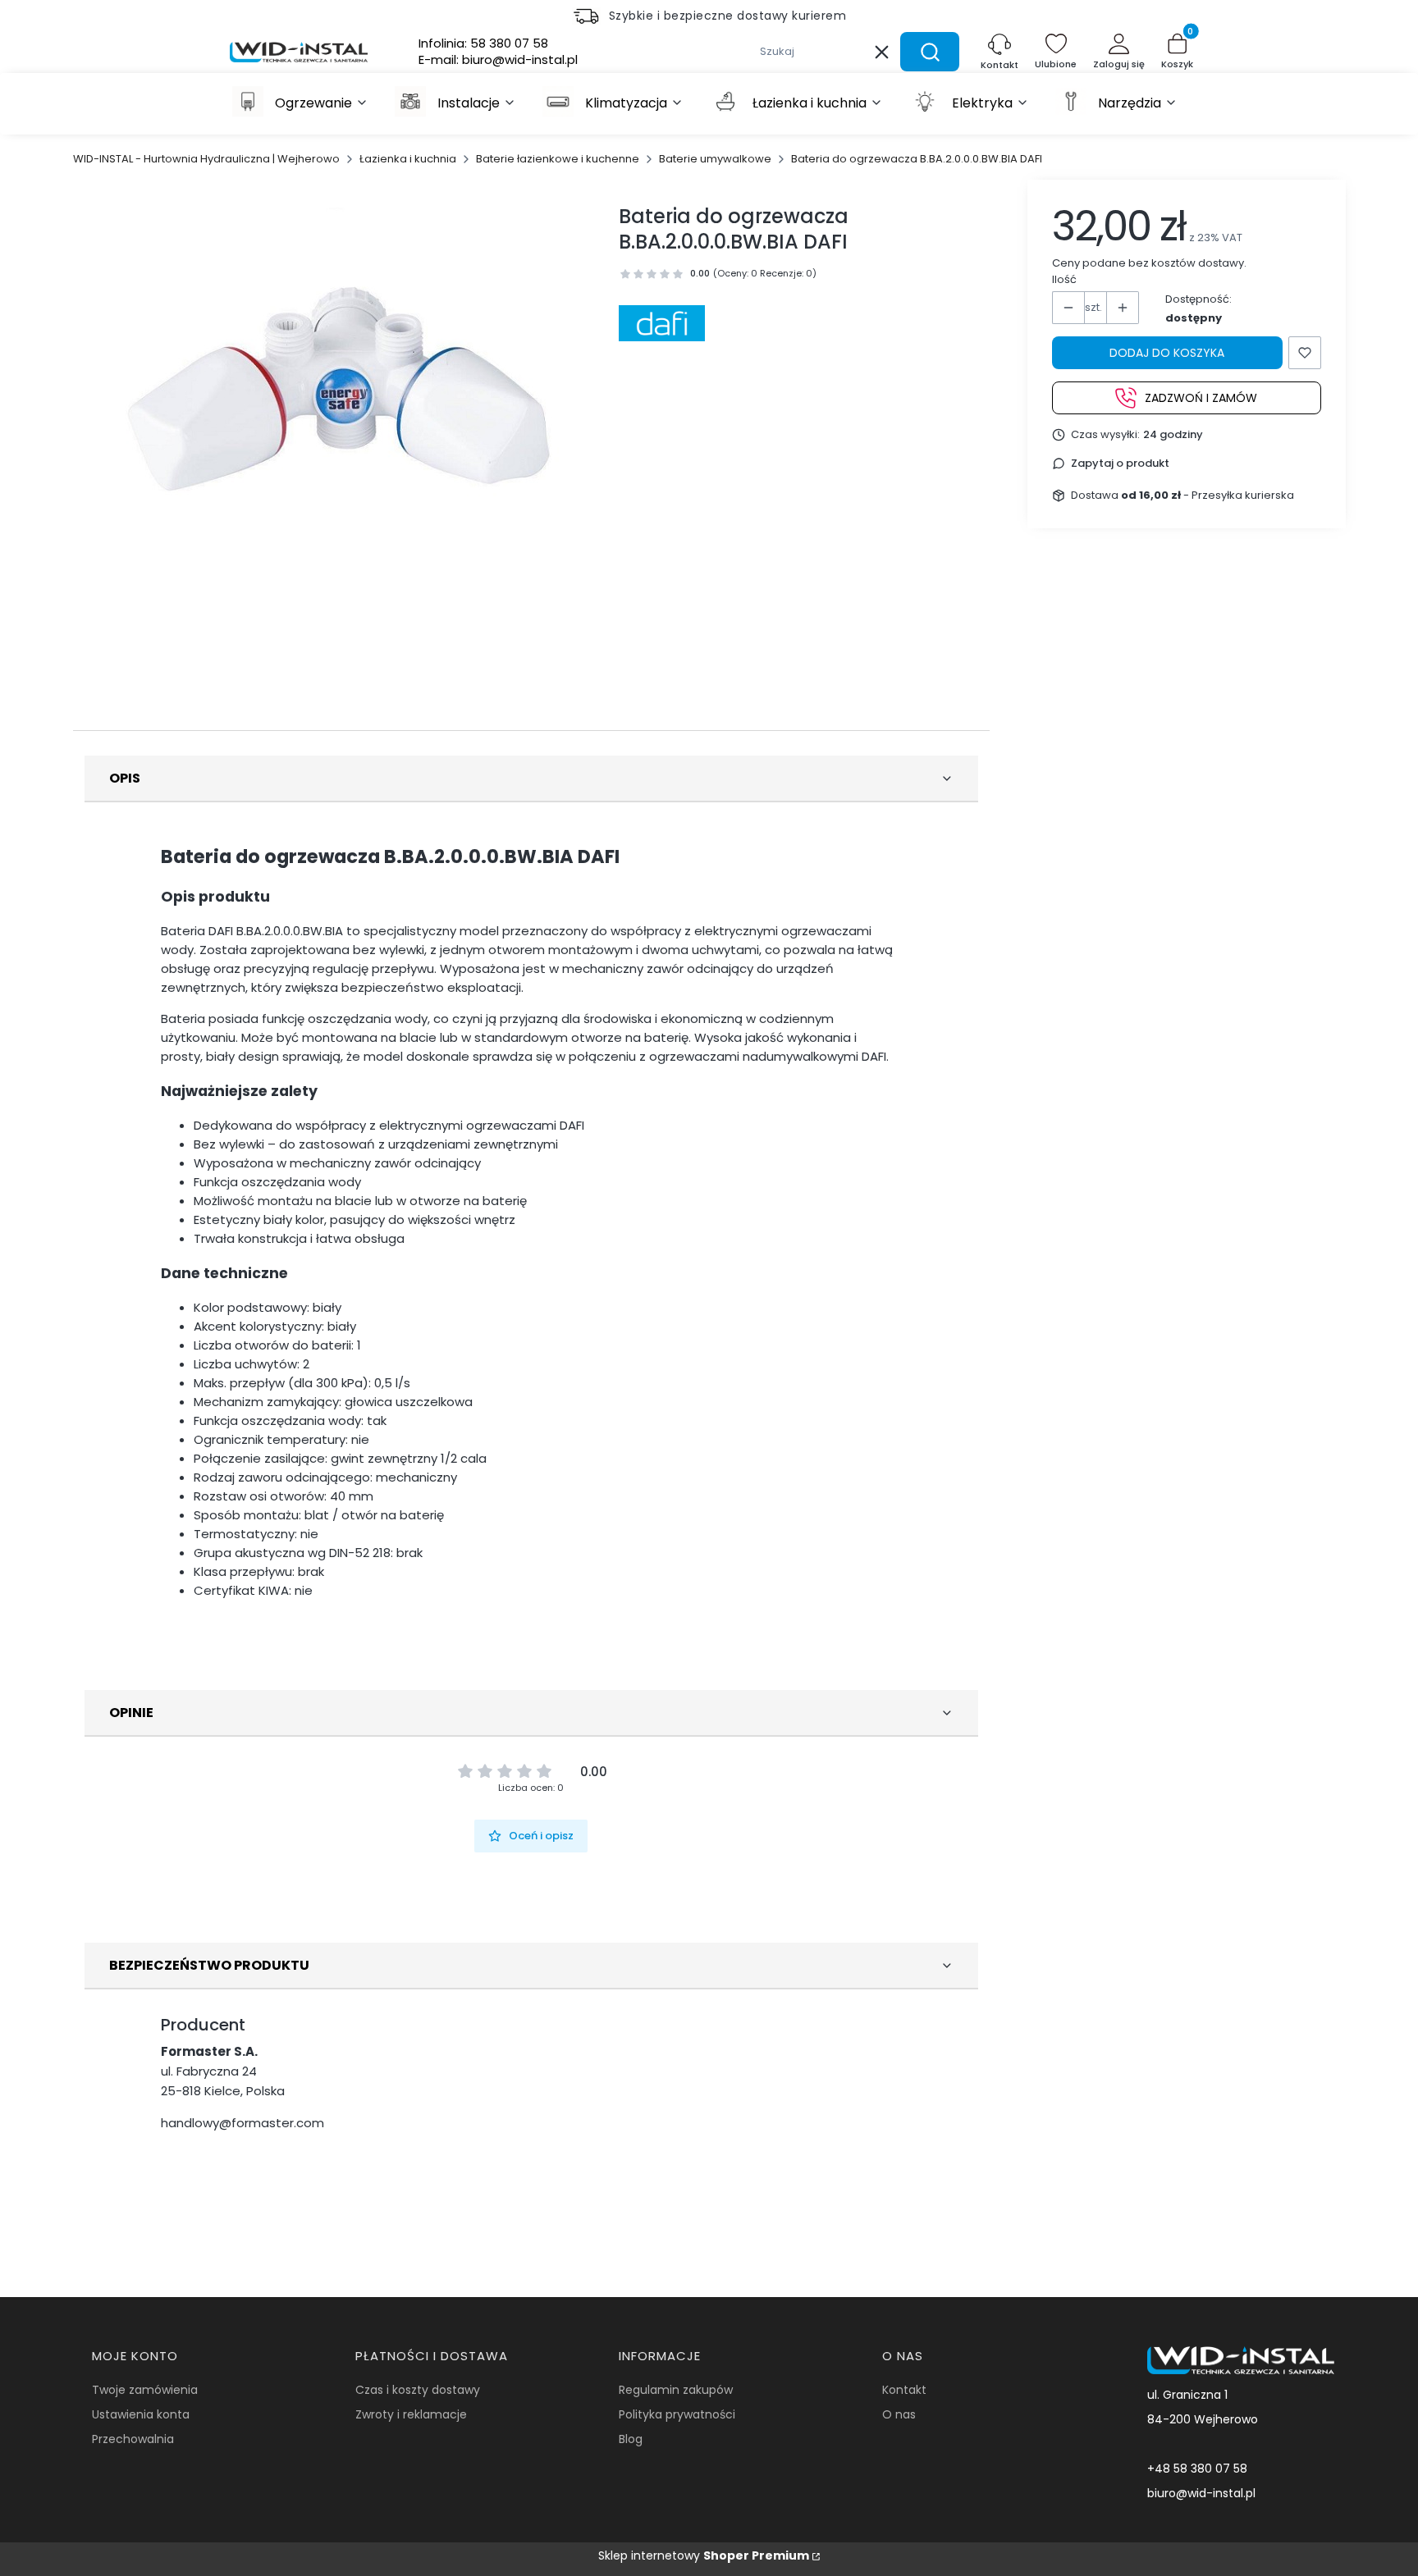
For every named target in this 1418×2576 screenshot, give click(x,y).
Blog (631, 2439)
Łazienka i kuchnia (408, 159)
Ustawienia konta (141, 2414)
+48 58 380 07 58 (1197, 2469)
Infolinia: (483, 43)
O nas (899, 2414)
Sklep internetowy (704, 2555)
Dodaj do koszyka (1167, 353)
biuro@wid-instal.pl (1201, 2493)
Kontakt (904, 2390)
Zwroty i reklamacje (411, 2414)
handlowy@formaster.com (242, 2123)
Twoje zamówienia (145, 2390)
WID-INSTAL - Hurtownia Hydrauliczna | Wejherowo (206, 159)
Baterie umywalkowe (715, 159)
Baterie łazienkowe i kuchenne (558, 159)
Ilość (1064, 279)
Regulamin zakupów (676, 2390)
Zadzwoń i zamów (1201, 397)
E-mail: (498, 60)
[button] (930, 52)
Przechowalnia (133, 2439)
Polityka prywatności (677, 2414)
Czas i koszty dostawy (418, 2390)
